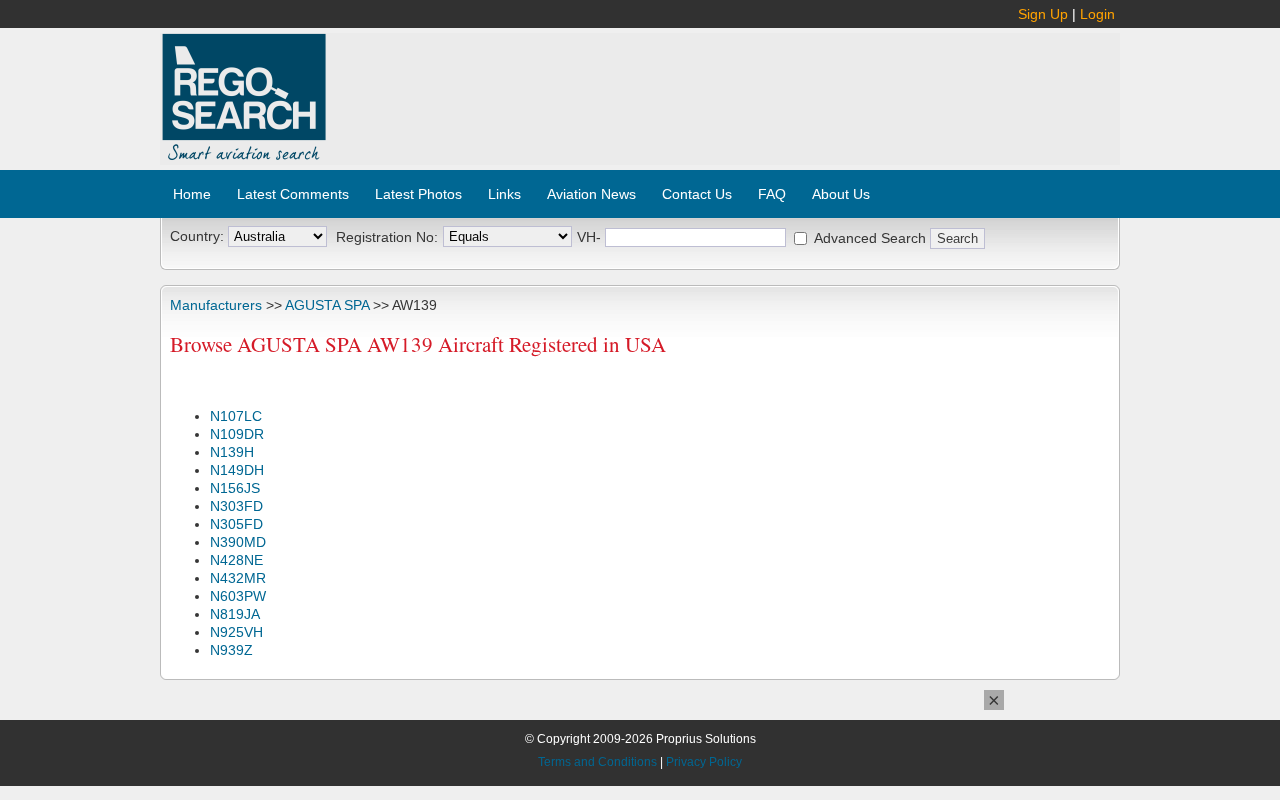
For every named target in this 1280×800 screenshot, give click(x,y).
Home (192, 194)
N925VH (236, 632)
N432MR (238, 578)
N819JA (235, 614)
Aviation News (591, 194)
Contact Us (697, 194)
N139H (232, 452)
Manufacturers (216, 305)
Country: (197, 236)
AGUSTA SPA (327, 305)
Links (504, 194)
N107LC (236, 416)
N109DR (237, 434)
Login (1097, 14)
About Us (841, 194)
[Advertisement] (724, 88)
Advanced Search (870, 238)
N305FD (236, 524)
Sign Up (1043, 14)
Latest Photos (418, 194)
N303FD (236, 506)
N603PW (238, 596)
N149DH (237, 470)
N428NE (236, 560)
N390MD (238, 542)
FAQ (772, 194)
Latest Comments (293, 194)
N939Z (231, 650)
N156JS (235, 488)
